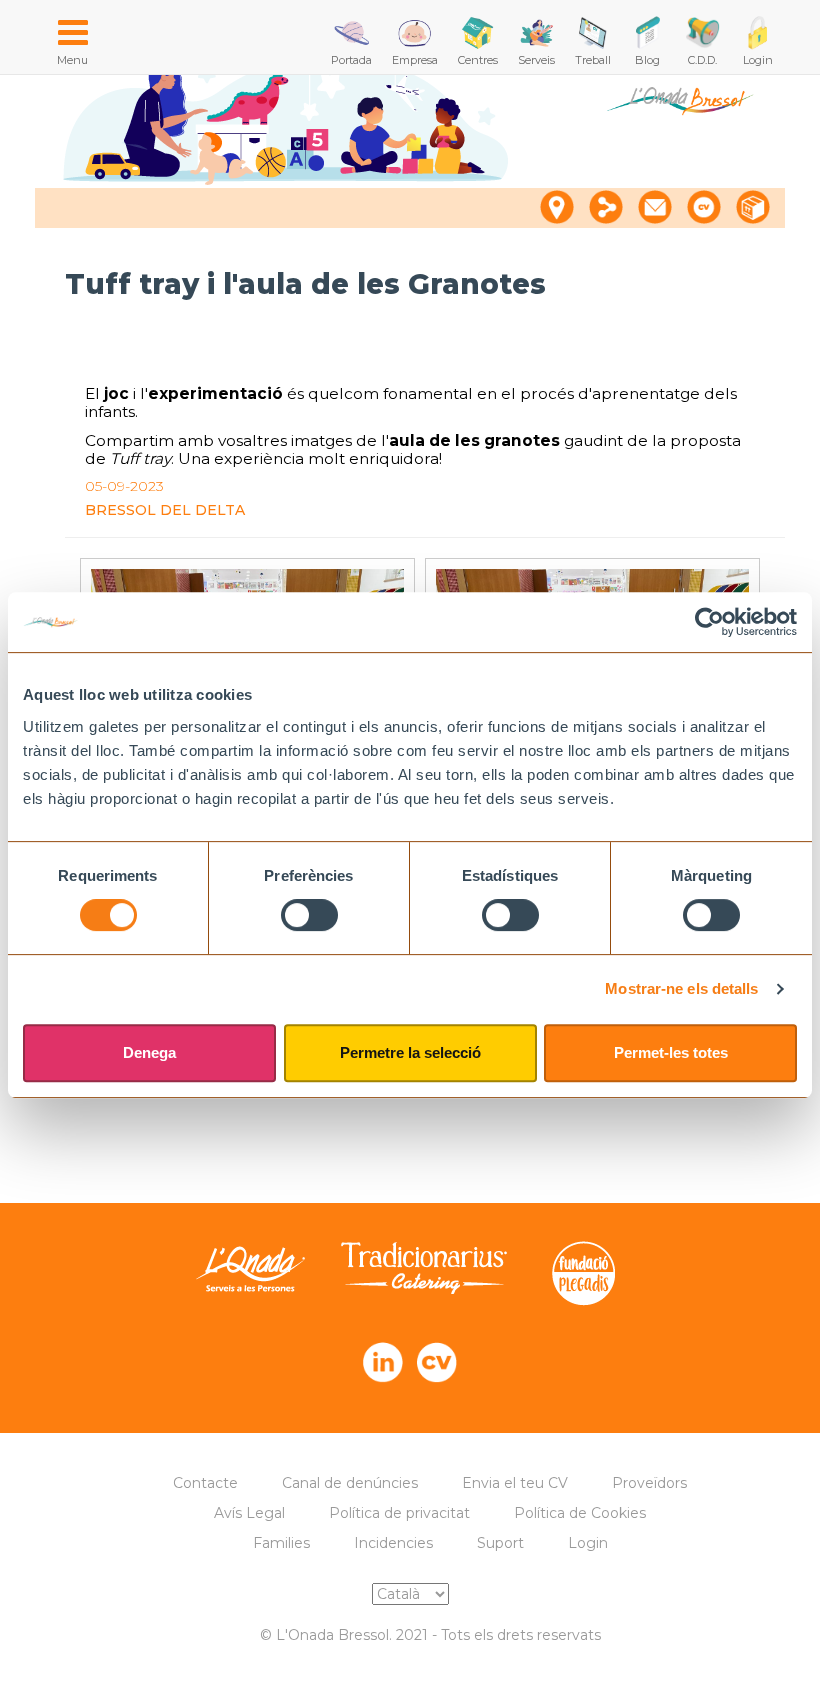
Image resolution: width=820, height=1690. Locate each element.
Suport (500, 1543)
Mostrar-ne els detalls (681, 988)
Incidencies (393, 1543)
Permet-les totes (671, 1052)
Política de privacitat (399, 1513)
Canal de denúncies (350, 1483)
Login (588, 1543)
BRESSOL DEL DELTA (165, 510)
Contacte (205, 1483)
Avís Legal (249, 1513)
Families (281, 1543)
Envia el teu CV (515, 1483)
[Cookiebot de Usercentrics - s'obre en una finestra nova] (709, 622)
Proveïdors (649, 1483)
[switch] (309, 915)
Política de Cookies (580, 1513)
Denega (149, 1052)
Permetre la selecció (410, 1052)
